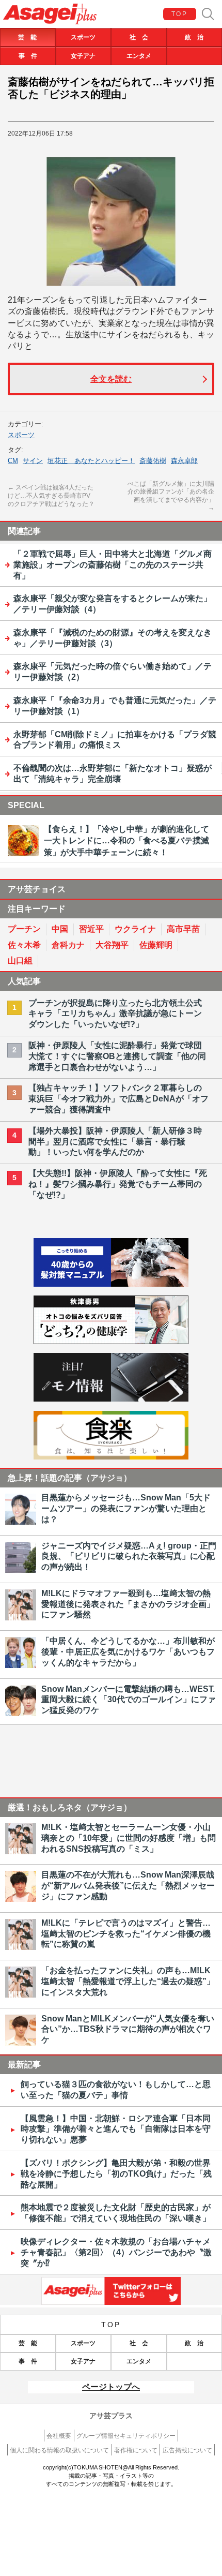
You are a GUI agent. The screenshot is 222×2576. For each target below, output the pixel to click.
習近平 (91, 929)
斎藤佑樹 (153, 461)
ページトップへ (111, 2387)
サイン (33, 461)
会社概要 (59, 2436)
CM (13, 461)
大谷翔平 (112, 945)
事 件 (28, 56)
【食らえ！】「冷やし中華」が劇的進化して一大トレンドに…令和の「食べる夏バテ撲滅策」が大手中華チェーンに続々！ (126, 841)
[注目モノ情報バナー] (111, 1399)
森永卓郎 (184, 461)
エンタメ (139, 56)
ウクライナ (135, 929)
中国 (60, 929)
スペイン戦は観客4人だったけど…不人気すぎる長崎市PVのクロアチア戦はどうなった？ (51, 495)
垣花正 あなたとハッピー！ (91, 461)
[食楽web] (111, 1457)
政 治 (194, 37)
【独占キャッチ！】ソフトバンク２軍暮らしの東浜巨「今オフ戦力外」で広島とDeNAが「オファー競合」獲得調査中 (118, 1099)
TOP (179, 14)
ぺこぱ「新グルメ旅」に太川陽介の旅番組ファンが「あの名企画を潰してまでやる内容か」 (171, 496)
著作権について (136, 2450)
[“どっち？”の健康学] (111, 1341)
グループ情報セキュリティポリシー (126, 2436)
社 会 (139, 37)
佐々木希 (24, 945)
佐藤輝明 (156, 945)
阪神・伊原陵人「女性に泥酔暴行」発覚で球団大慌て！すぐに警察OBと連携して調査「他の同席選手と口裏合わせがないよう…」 (117, 1056)
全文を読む (111, 379)
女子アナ (83, 56)
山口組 (20, 961)
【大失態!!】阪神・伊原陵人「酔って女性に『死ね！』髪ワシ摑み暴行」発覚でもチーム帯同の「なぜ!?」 (118, 1184)
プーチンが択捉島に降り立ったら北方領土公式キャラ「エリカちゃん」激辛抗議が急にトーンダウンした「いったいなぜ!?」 (115, 1014)
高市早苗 (183, 929)
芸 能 (27, 37)
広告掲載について (187, 2450)
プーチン (24, 929)
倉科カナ (68, 945)
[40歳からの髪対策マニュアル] (111, 1284)
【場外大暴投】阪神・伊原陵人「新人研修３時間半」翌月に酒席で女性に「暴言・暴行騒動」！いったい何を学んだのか (115, 1142)
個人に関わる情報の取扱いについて (59, 2450)
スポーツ (83, 37)
